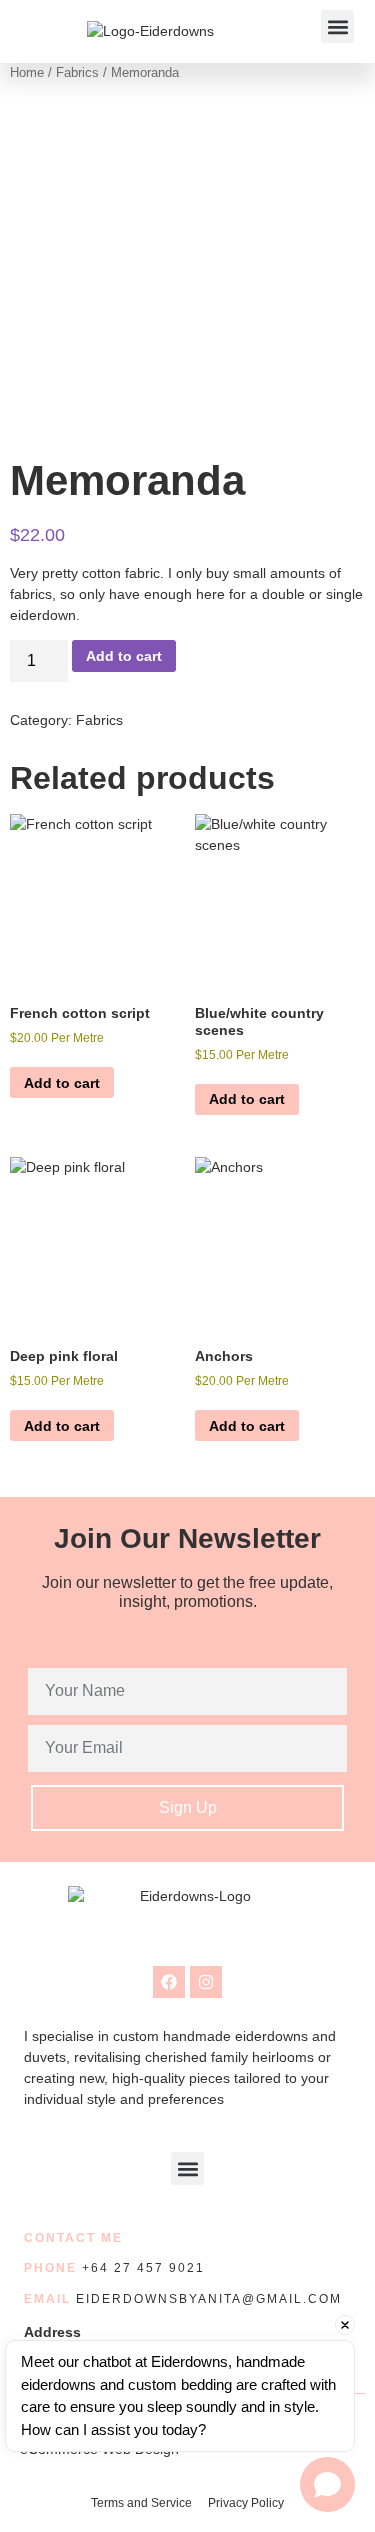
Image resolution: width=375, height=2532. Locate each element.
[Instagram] (206, 1982)
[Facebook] (169, 1982)
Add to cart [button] (62, 1083)
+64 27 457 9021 (143, 2268)
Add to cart (124, 656)
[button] (337, 26)
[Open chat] (327, 2484)
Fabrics (77, 72)
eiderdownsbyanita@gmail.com (209, 2299)
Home (27, 72)
